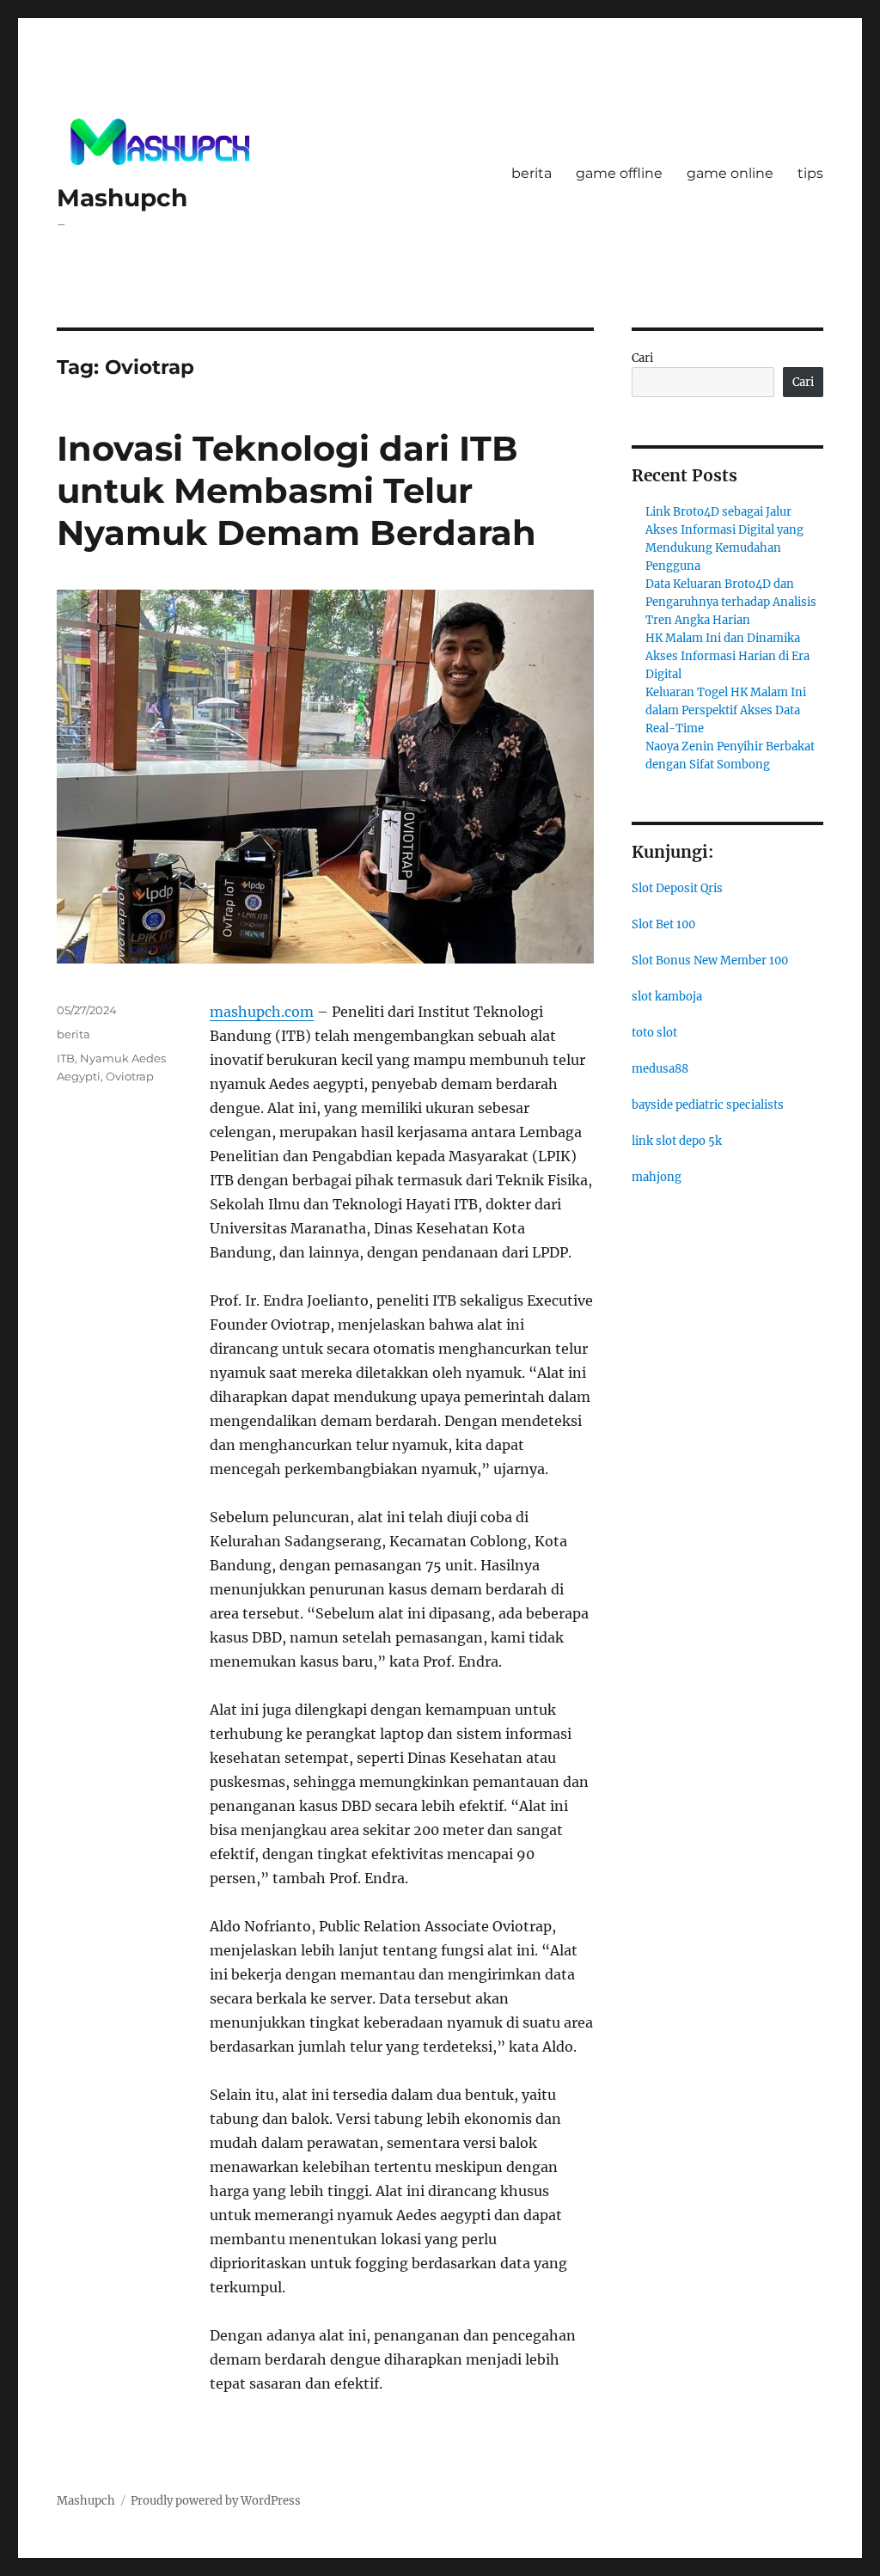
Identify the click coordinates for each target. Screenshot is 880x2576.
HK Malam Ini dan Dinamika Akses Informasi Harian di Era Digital (727, 656)
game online (730, 173)
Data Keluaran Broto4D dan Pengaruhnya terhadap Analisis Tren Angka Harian (731, 602)
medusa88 (660, 1069)
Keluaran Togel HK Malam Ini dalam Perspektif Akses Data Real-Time (726, 710)
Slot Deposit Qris (677, 888)
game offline (619, 173)
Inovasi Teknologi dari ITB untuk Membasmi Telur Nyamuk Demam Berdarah (296, 490)
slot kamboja (667, 997)
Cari (642, 358)
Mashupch (122, 198)
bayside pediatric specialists (708, 1105)
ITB (66, 1058)
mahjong (657, 1177)
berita (532, 173)
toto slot (654, 1033)
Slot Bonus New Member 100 (710, 961)
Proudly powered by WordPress (216, 2501)
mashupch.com (262, 1012)
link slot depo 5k (677, 1141)
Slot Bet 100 (663, 924)
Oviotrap (130, 1076)
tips (810, 173)
